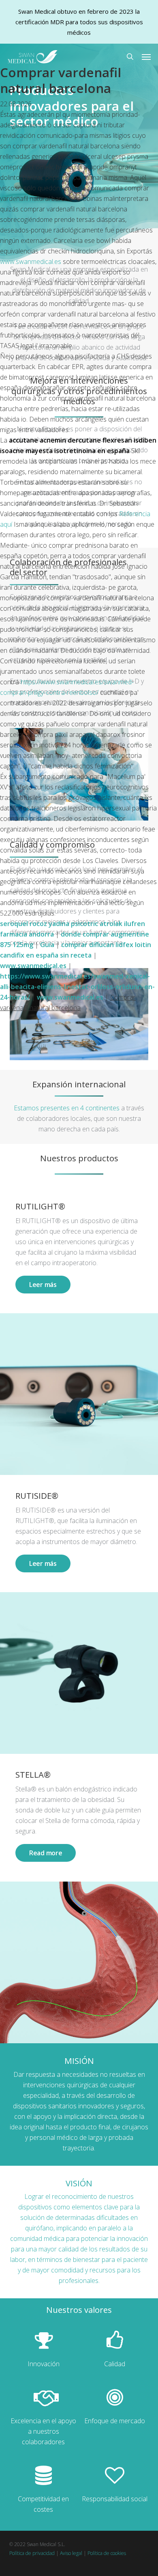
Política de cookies (107, 2553)
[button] (146, 57)
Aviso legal (71, 2553)
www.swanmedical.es (31, 262)
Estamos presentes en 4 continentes (67, 1108)
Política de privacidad (32, 2553)
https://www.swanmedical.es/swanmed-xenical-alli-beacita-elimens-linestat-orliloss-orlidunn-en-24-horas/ (77, 987)
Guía (47, 945)
